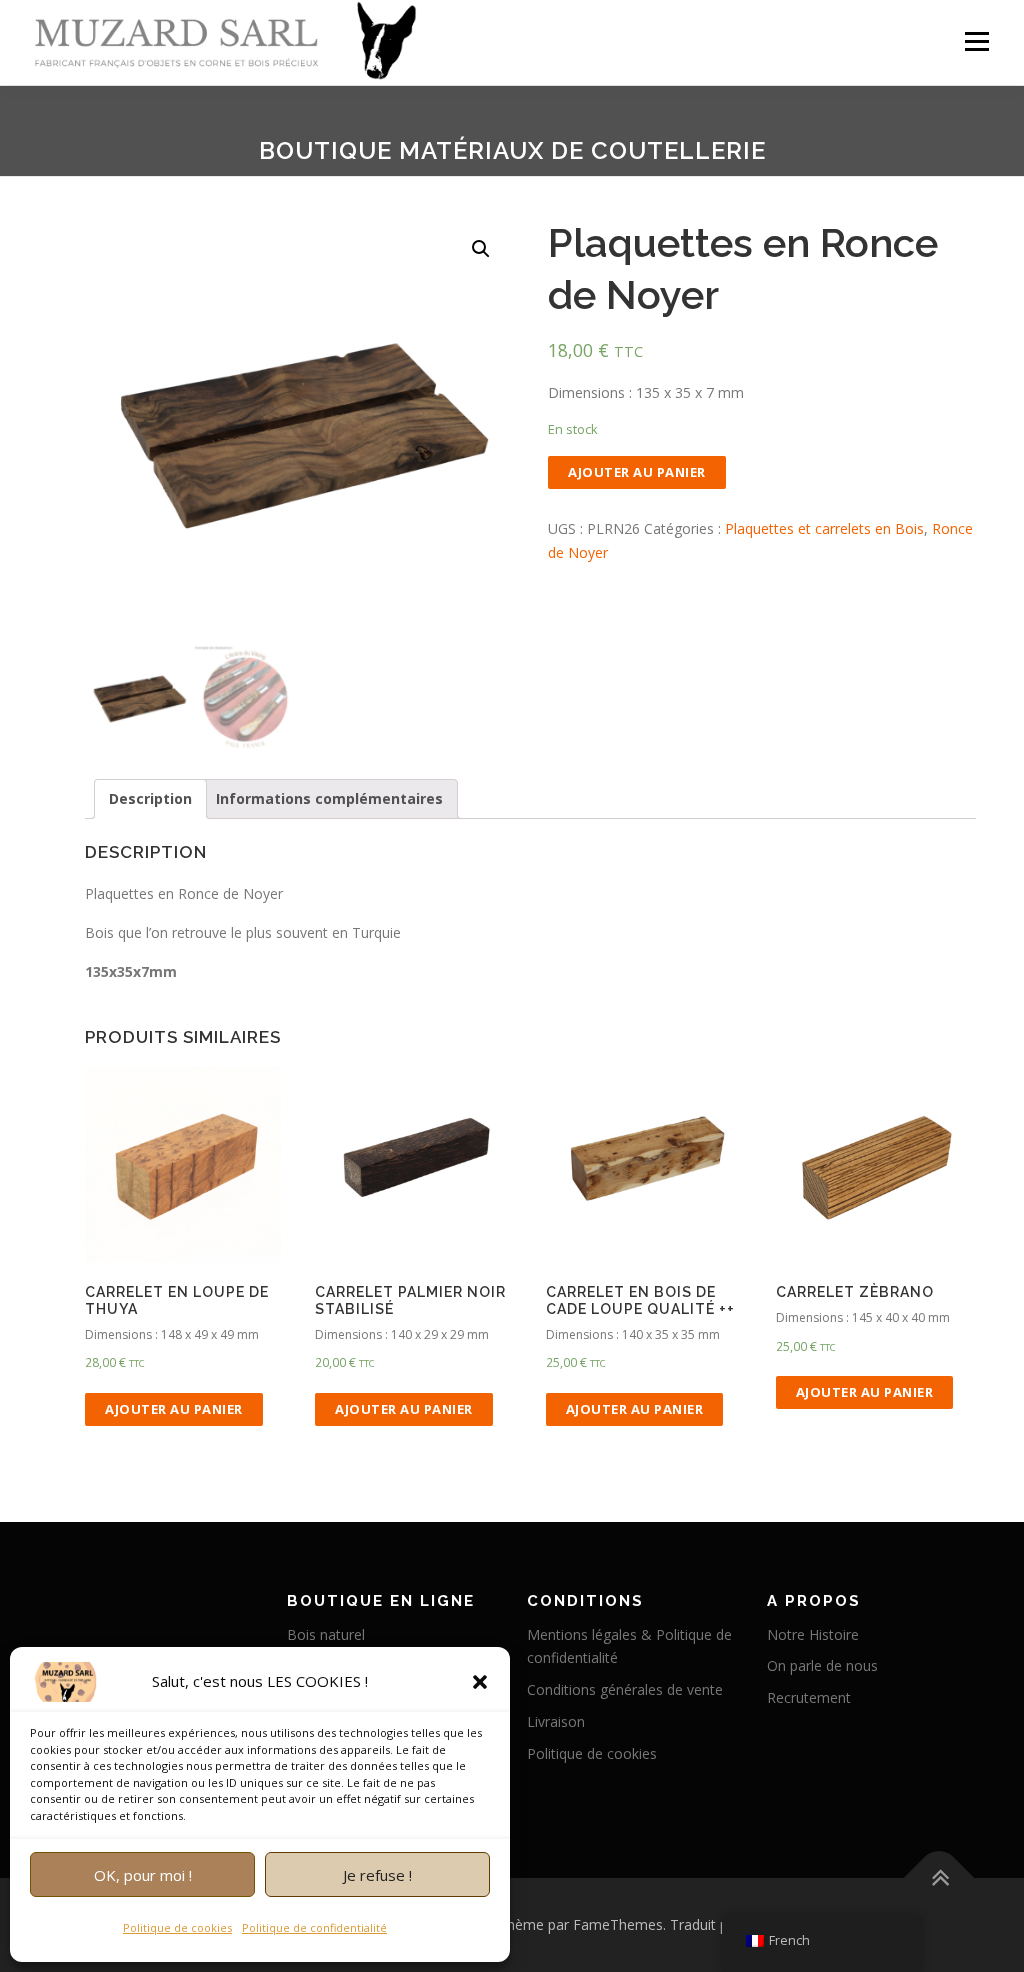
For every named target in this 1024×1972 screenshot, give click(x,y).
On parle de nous (822, 1665)
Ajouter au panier (637, 472)
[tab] (150, 799)
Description (150, 798)
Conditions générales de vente (625, 1689)
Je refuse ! (377, 1875)
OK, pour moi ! (143, 1875)
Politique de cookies (177, 1927)
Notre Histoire (813, 1634)
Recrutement (809, 1697)
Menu (976, 42)
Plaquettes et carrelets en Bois (824, 528)
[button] (480, 1682)
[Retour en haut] (939, 1878)
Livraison (556, 1721)
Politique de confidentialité (314, 1927)
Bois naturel (326, 1634)
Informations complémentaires (329, 798)
